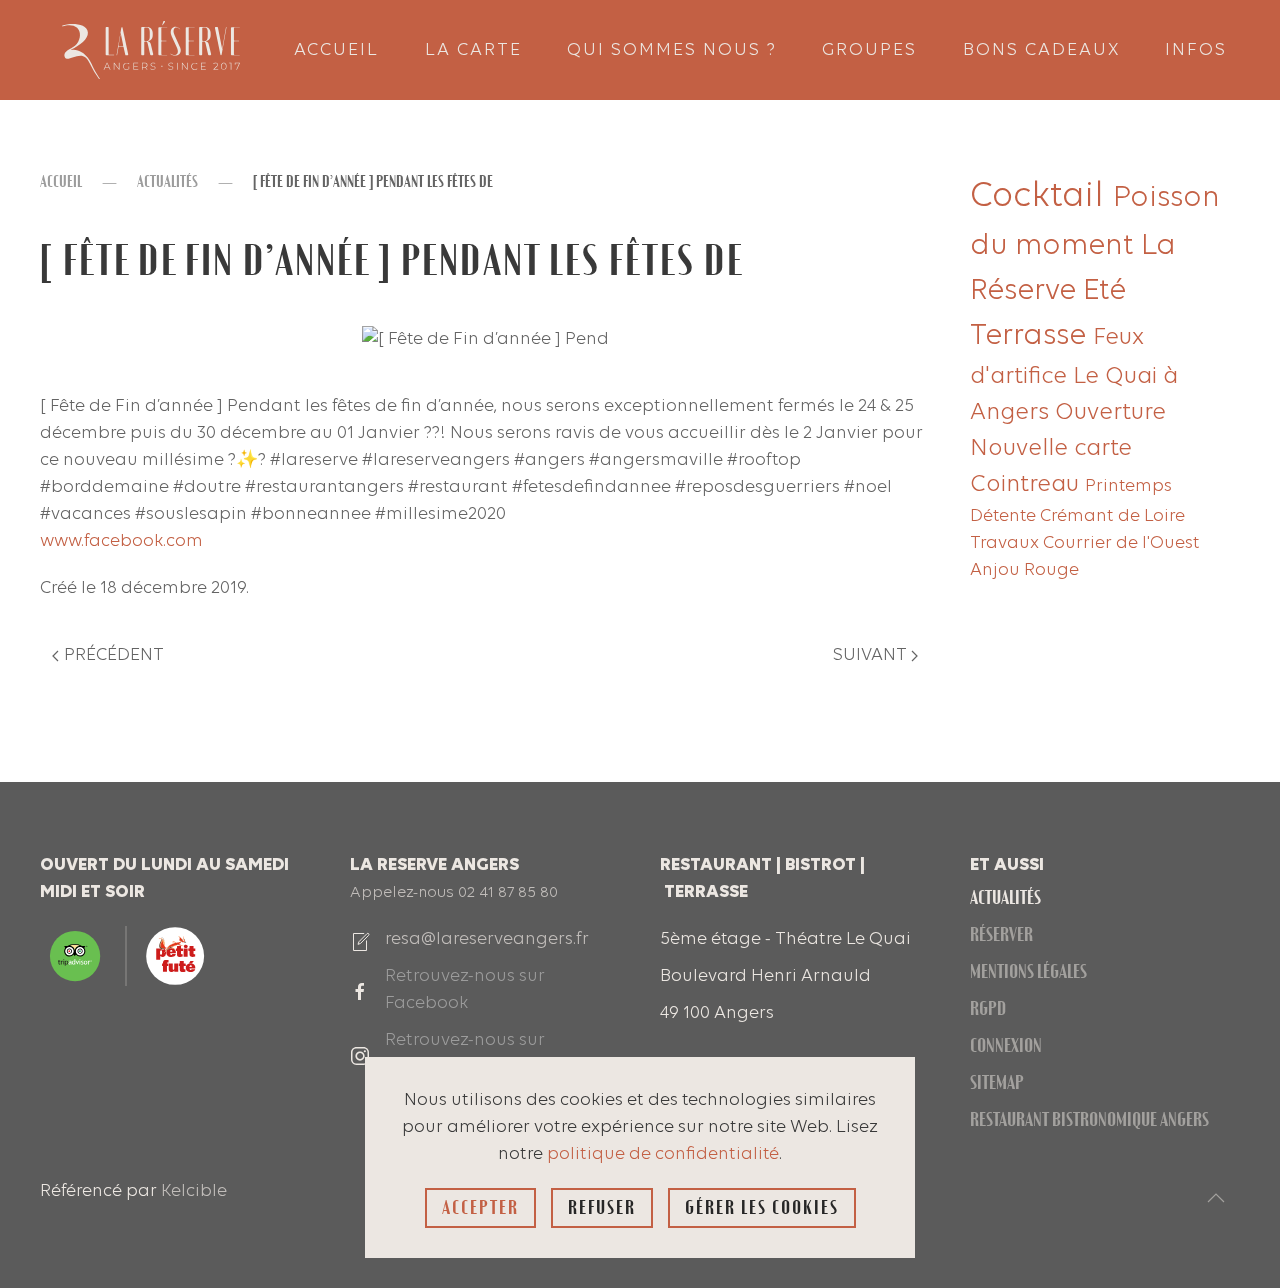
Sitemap (997, 1082)
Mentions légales (1028, 971)
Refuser (602, 1207)
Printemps (1128, 486)
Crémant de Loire (1112, 516)
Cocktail (1041, 197)
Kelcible (194, 1191)
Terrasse (1031, 336)
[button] (1216, 1198)
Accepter (480, 1207)
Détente (1005, 516)
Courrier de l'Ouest (1121, 543)
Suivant (870, 655)
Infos (1196, 50)
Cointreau (1027, 485)
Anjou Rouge (1024, 570)
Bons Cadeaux (1041, 50)
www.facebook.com (121, 541)
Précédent (114, 655)
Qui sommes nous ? (672, 50)
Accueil (336, 50)
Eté (1104, 291)
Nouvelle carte (1051, 449)
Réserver (1001, 934)
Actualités (1005, 897)
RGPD (988, 1008)
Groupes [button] (869, 50)
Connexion (1006, 1045)
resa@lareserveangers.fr (487, 939)
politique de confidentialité (663, 1154)
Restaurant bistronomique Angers (1089, 1119)
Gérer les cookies (762, 1207)
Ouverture (1110, 413)
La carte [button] (473, 50)
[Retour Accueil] (150, 50)
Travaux (1006, 543)
